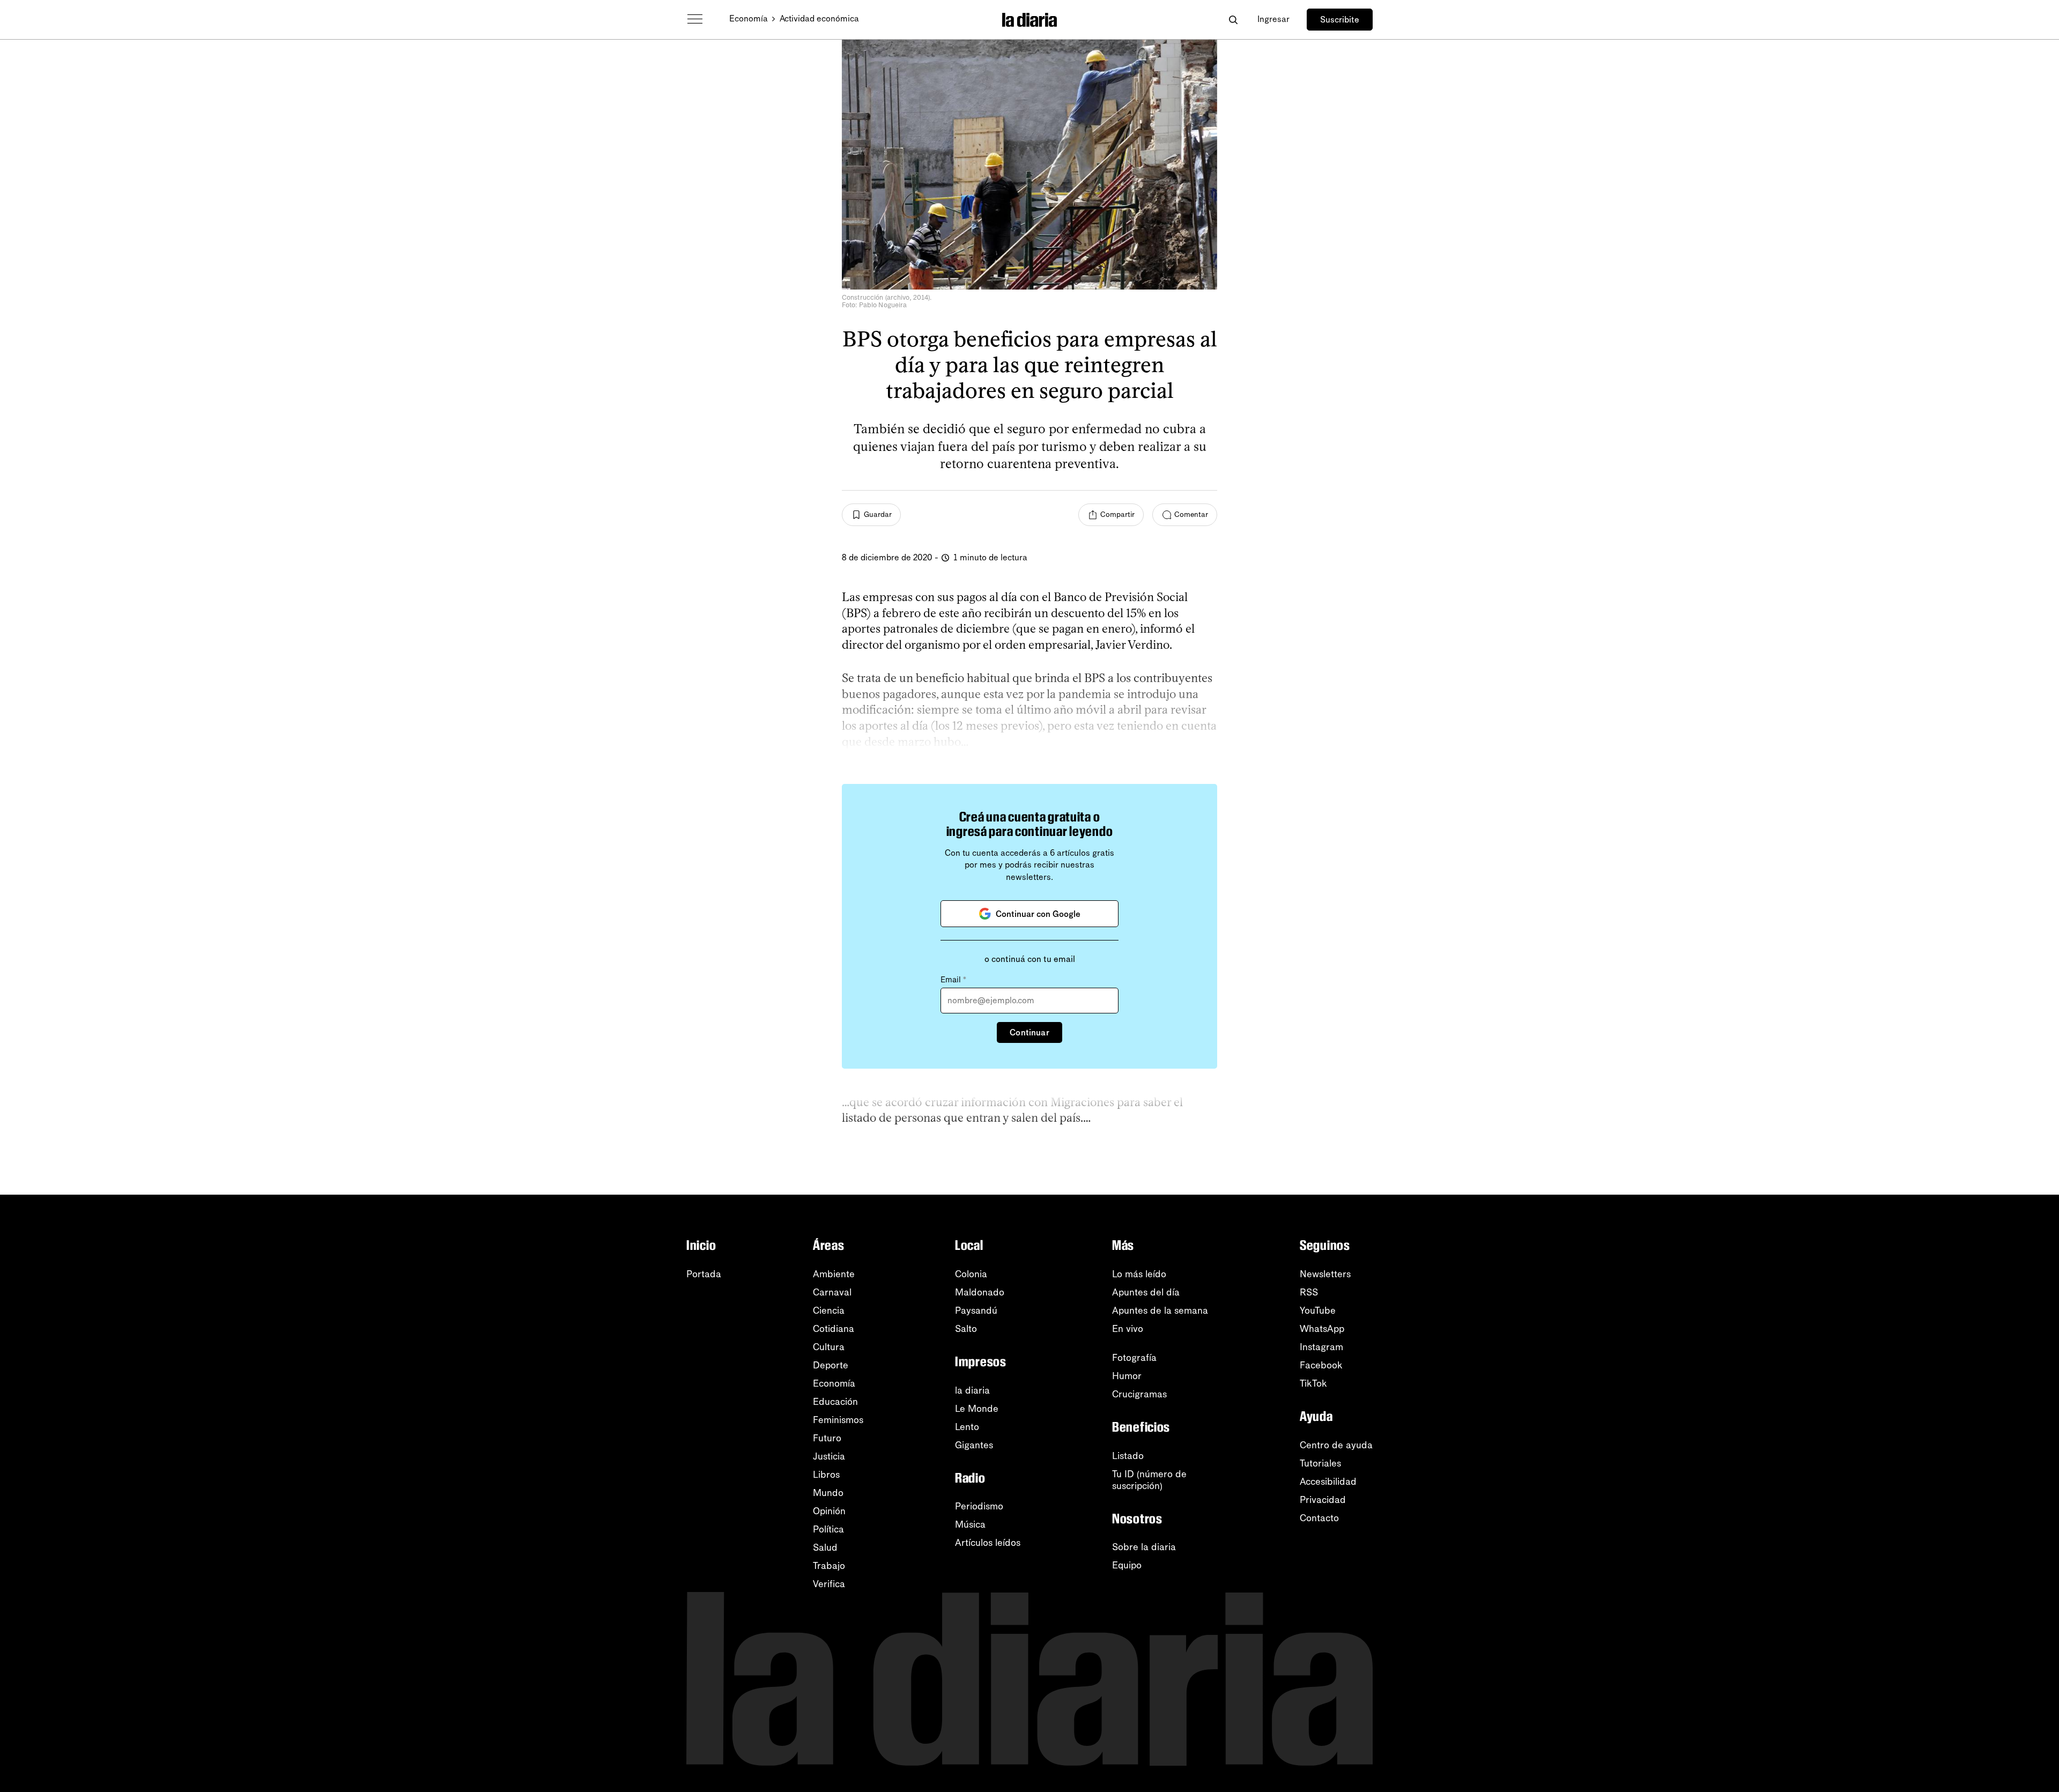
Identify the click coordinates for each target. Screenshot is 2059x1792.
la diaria (972, 1390)
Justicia (829, 1456)
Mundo (828, 1493)
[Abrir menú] (695, 19)
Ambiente (834, 1274)
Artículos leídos (988, 1543)
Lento (967, 1427)
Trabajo (829, 1566)
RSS (1309, 1292)
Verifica (829, 1584)
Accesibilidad (1328, 1482)
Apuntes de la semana (1160, 1310)
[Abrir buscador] (1233, 20)
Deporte (831, 1365)
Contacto (1319, 1518)
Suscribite (1340, 20)
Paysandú (976, 1310)
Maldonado (980, 1292)
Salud (825, 1547)
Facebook (1321, 1365)
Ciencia (829, 1310)
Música (970, 1524)
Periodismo (979, 1506)
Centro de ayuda (1336, 1445)
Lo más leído (1139, 1274)
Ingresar (1273, 19)
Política (828, 1529)
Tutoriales (1320, 1463)
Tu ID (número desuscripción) (1149, 1480)
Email (953, 980)
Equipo (1127, 1565)
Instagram (1321, 1347)
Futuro (827, 1438)
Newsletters (1325, 1274)
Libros (826, 1475)
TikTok (1313, 1383)
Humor (1127, 1376)
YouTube (1318, 1310)
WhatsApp (1322, 1329)
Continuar (1029, 1032)
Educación (835, 1402)
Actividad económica (819, 18)
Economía (749, 18)
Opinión (829, 1511)
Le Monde (977, 1409)
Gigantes (974, 1445)
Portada (704, 1274)
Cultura (829, 1347)
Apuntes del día (1146, 1292)
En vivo (1128, 1329)
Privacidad (1323, 1500)
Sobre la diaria (1144, 1547)
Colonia (971, 1274)
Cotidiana (834, 1329)
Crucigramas (1139, 1394)
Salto (966, 1329)
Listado (1128, 1456)
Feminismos (838, 1420)
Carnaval (832, 1292)
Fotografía (1134, 1358)
